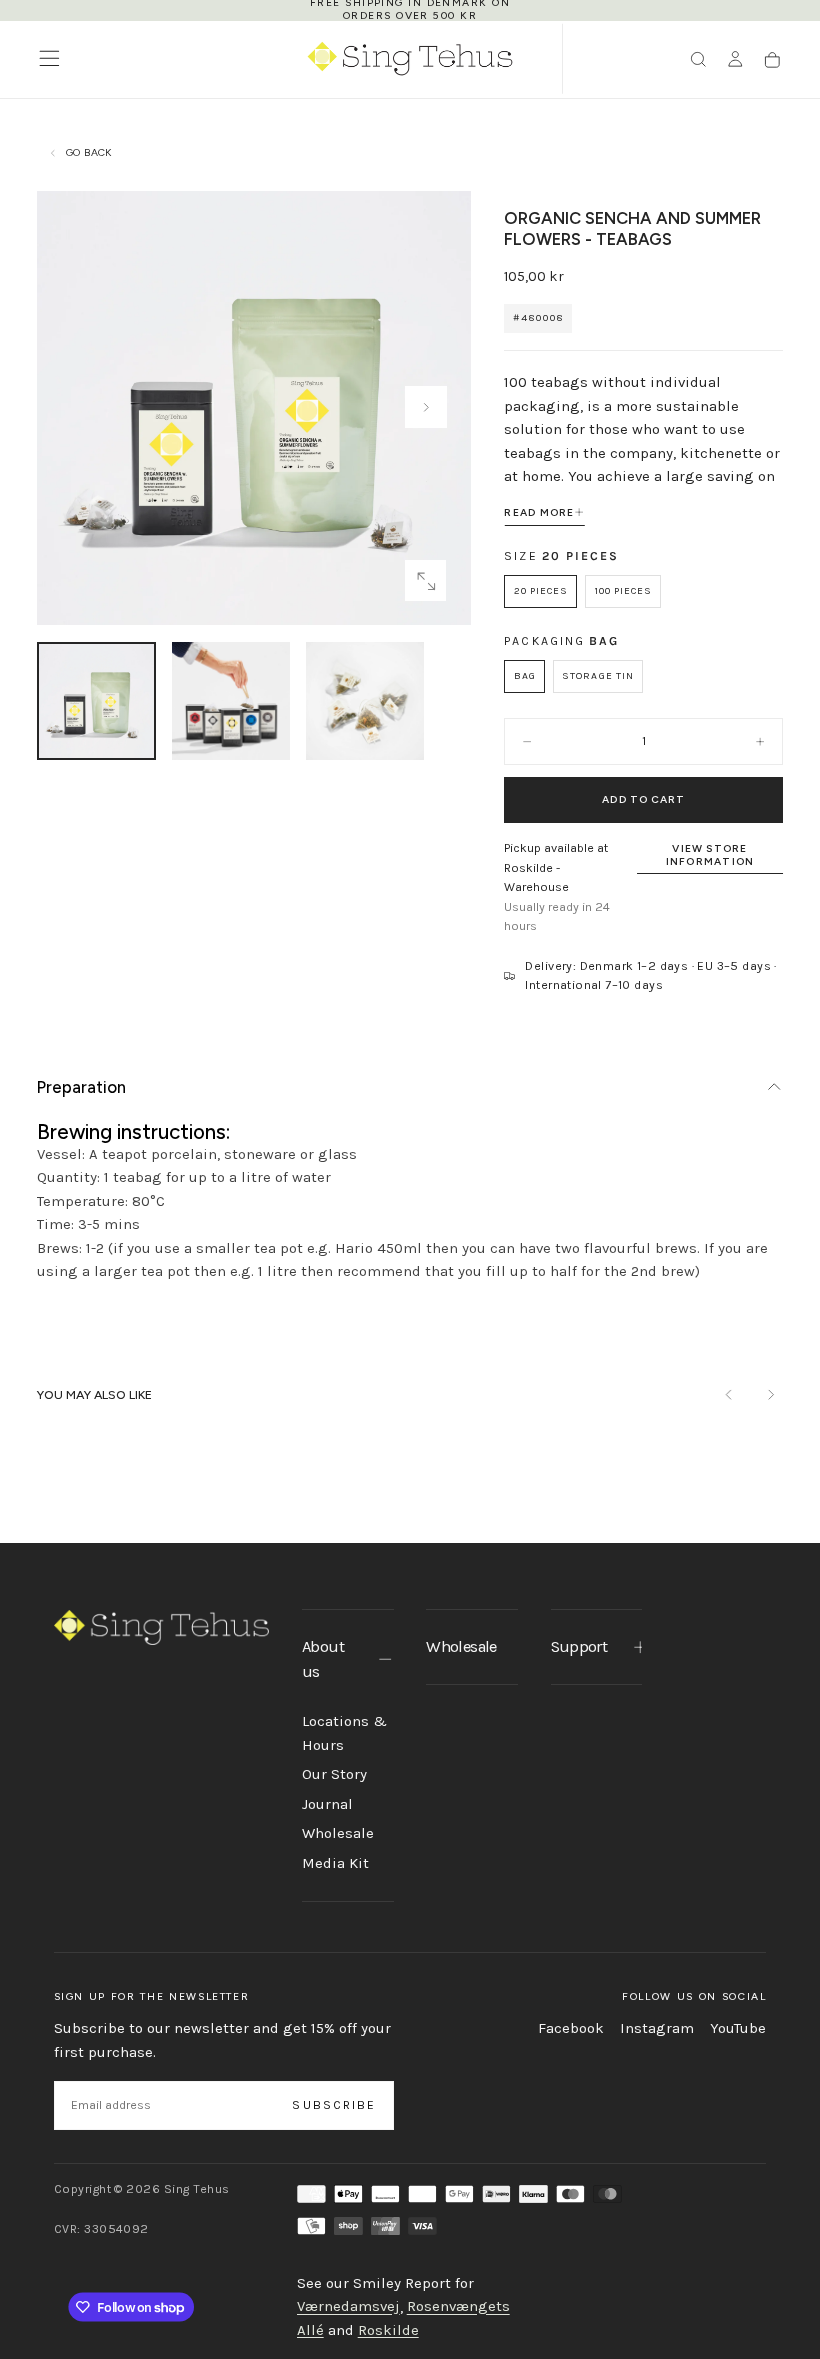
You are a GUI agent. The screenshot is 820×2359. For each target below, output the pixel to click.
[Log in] (735, 60)
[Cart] (772, 60)
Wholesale (338, 1833)
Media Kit (335, 1863)
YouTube (738, 2028)
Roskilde (388, 2330)
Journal (327, 1804)
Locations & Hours (344, 1733)
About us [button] (323, 1659)
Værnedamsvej (348, 2307)
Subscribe (334, 2105)
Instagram (657, 2028)
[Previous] (729, 1395)
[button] (49, 58)
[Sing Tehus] (162, 1627)
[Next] (770, 1395)
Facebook (571, 2028)
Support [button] (579, 1646)
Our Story (334, 1774)
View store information (710, 855)
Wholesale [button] (461, 1646)
